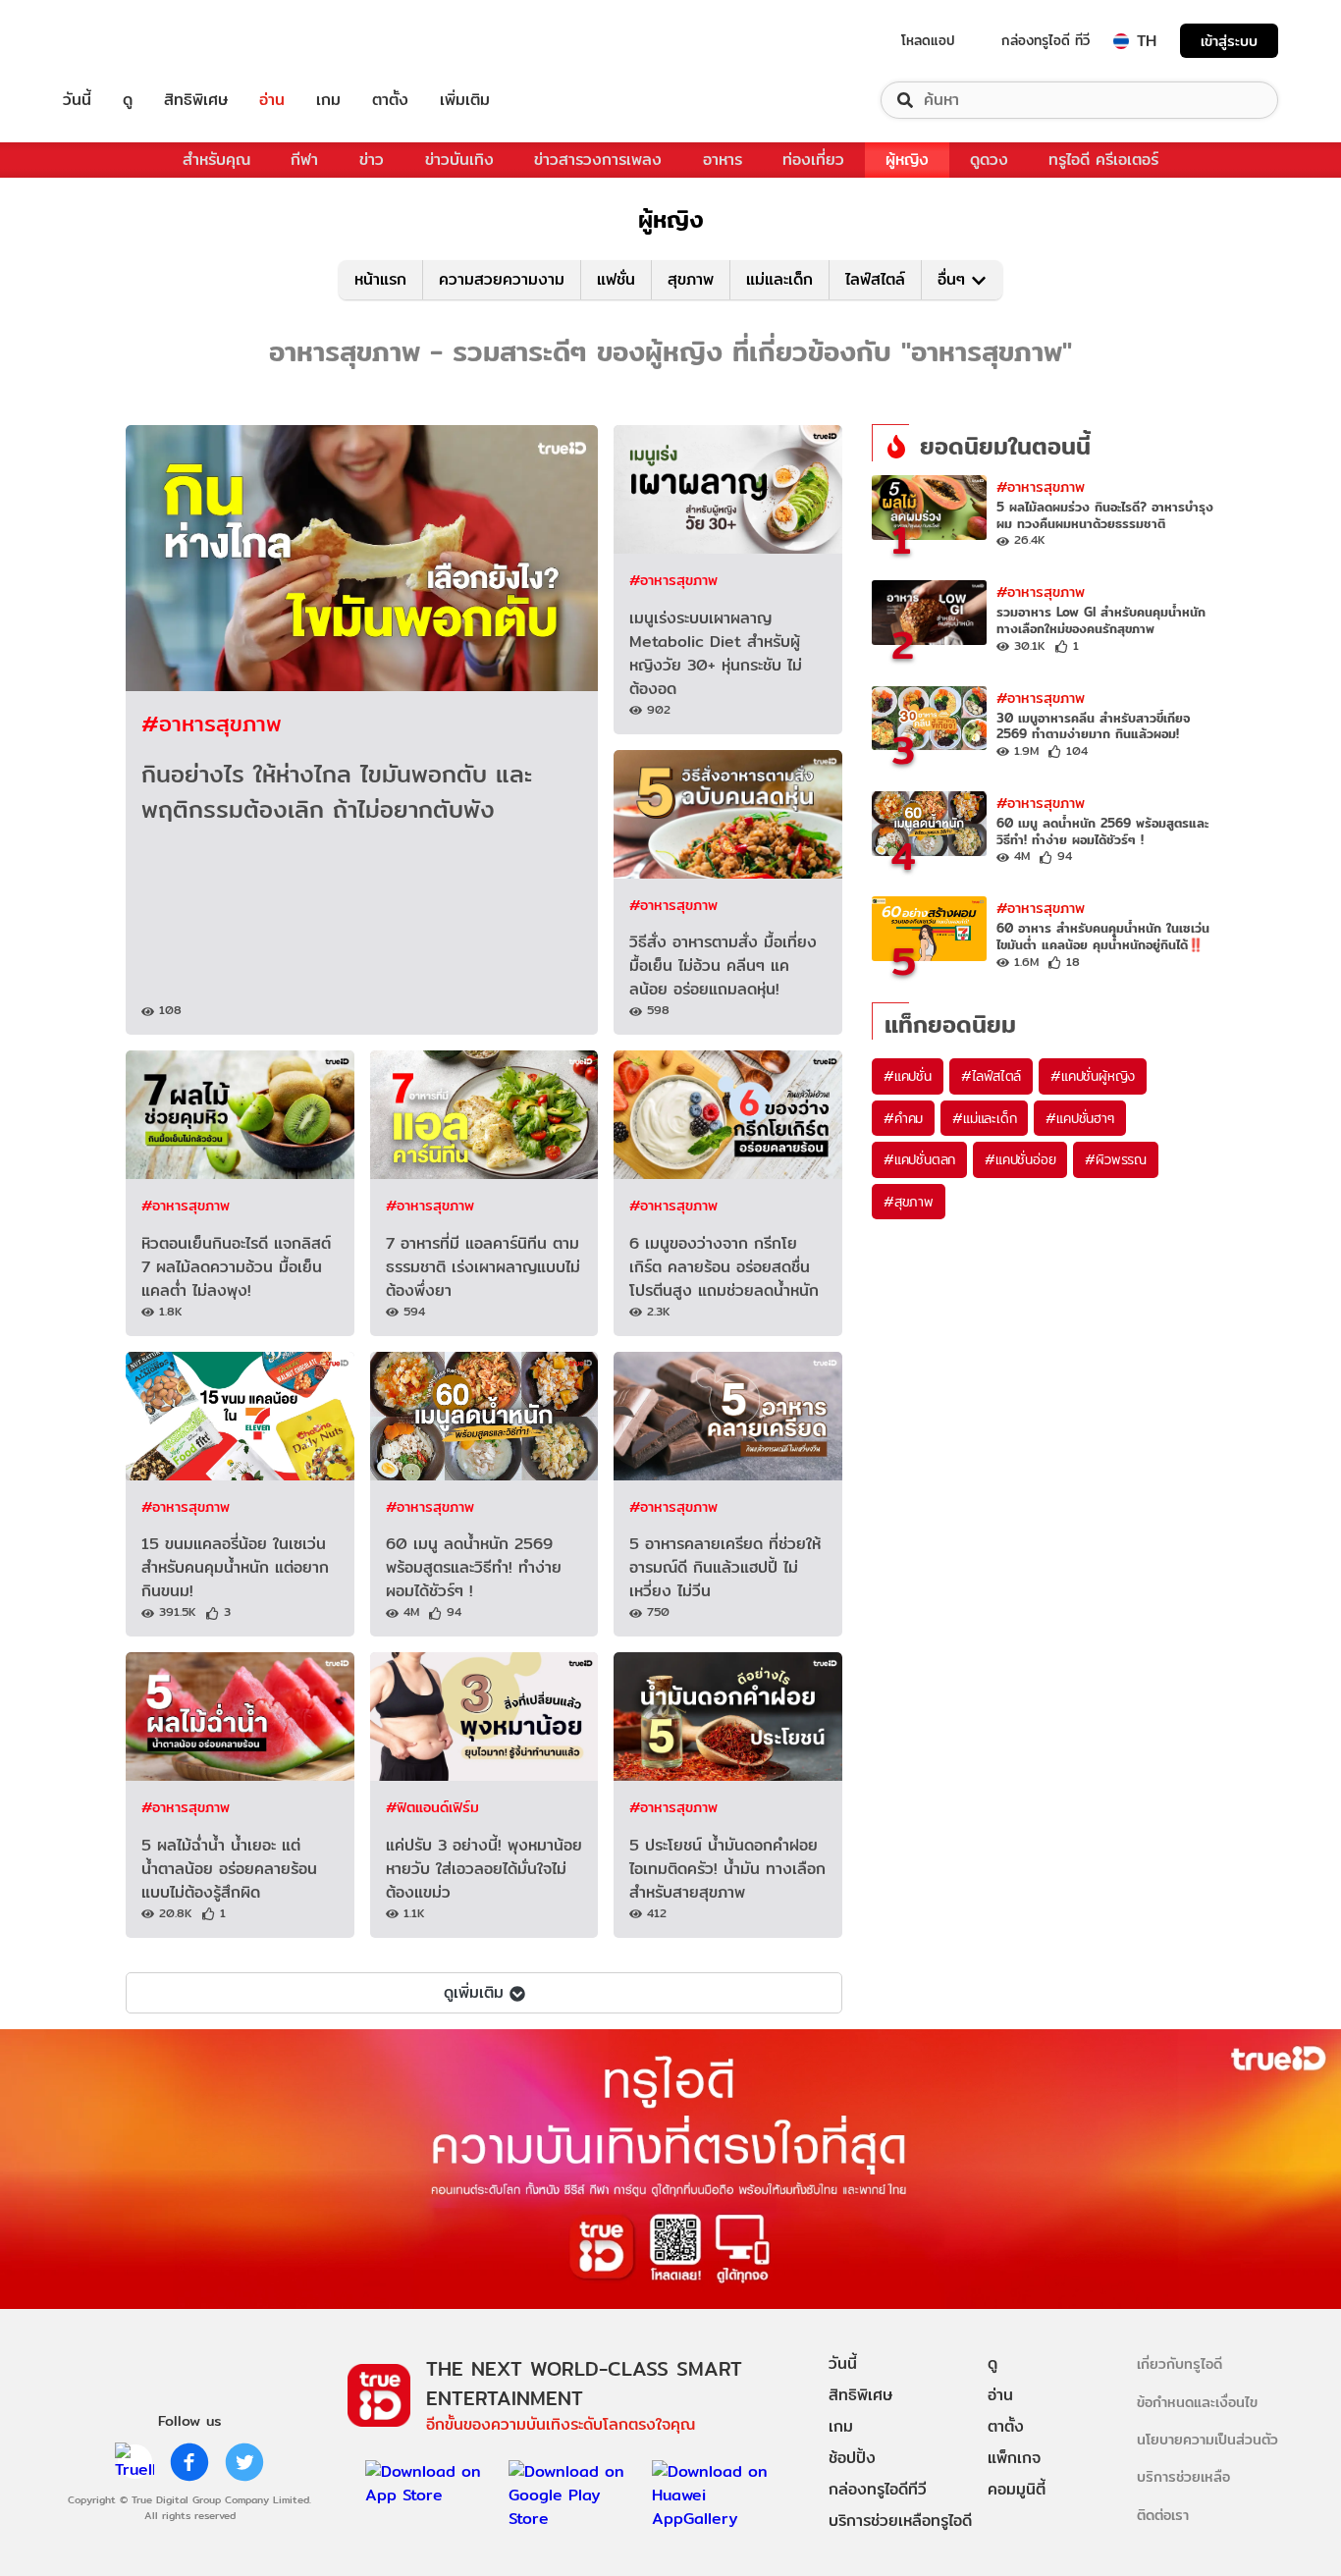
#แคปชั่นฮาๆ (1079, 1118)
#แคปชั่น (908, 1076)
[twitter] (244, 2462)
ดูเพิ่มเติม (474, 1992)
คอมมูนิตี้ (1017, 2489)
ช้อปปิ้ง (852, 2458)
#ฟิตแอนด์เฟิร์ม (432, 1807)
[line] (134, 2462)
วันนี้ (77, 100)
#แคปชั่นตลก (919, 1159)
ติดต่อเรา (1163, 2515)
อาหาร (723, 160)
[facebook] (189, 2462)
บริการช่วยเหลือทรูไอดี (900, 2521)
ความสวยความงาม (502, 279)
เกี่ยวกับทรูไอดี (1180, 2363)
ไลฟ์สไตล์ (875, 279)
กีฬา (304, 160)
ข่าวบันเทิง (459, 160)
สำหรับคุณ (216, 160)
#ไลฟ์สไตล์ (991, 1076)
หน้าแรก (380, 279)
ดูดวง (989, 160)
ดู (128, 100)
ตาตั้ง (390, 100)
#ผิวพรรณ (1116, 1159)
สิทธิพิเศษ (196, 100)
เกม (328, 100)
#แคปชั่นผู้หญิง (1093, 1076)
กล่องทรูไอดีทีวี (878, 2489)
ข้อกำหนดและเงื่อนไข (1197, 2402)
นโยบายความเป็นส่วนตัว (1207, 2439)
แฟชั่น (616, 279)
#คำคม (903, 1118)
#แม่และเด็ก (984, 1118)
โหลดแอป (928, 40)
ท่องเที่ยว (813, 160)
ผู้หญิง (907, 160)
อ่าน (272, 100)
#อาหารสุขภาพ (212, 723)
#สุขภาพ (909, 1202)
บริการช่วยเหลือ (1183, 2476)
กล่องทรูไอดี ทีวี (1046, 40)
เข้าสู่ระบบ (1229, 41)
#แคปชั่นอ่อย (1020, 1159)
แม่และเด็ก (779, 279)
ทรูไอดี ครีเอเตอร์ (1103, 160)
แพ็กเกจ (1014, 2458)
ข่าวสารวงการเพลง (598, 160)
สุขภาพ (691, 279)
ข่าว (372, 160)
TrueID (122, 41)
